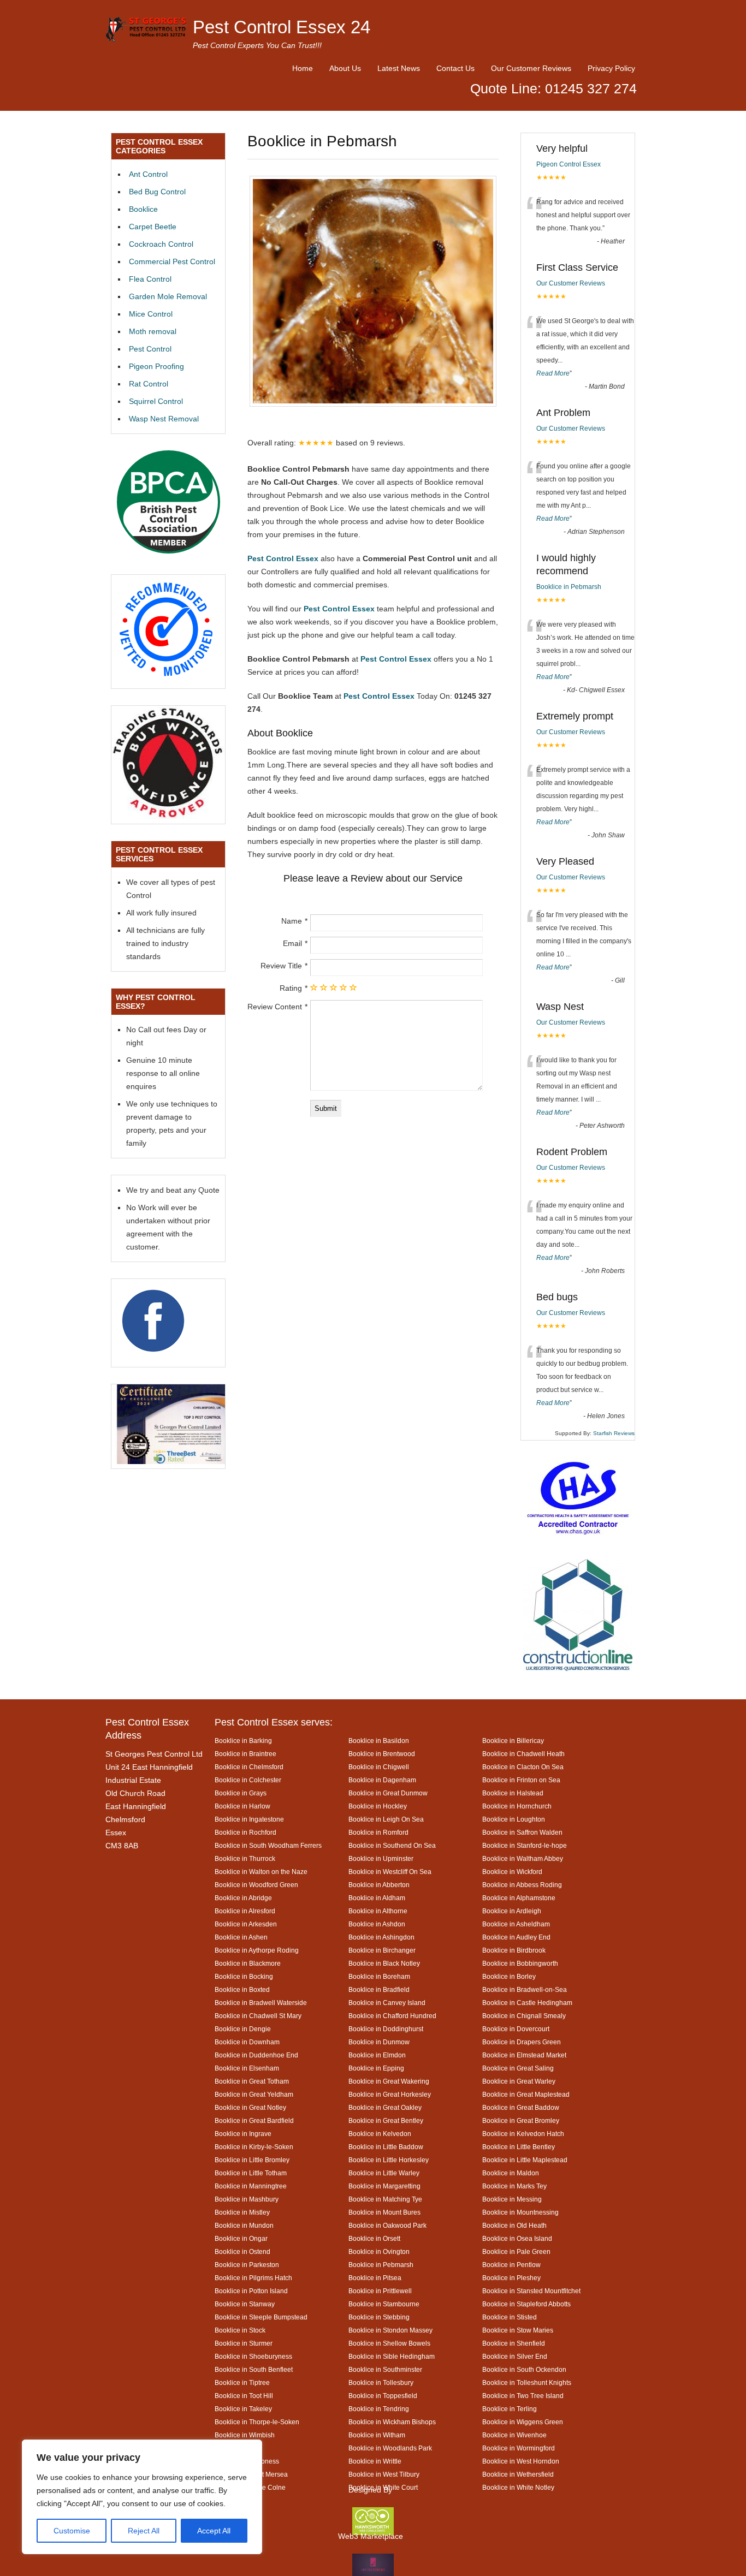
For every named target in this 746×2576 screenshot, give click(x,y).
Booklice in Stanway (245, 2304)
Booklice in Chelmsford (249, 1767)
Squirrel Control (156, 401)
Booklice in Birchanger (382, 1950)
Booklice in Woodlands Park (390, 2448)
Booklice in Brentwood (382, 1754)
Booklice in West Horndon (521, 2461)
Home (303, 68)
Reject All (144, 2531)
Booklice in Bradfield (379, 1989)
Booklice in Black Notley (384, 1963)
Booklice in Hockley (378, 1806)
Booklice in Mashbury (247, 2199)
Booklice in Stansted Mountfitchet (531, 2291)
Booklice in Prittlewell (380, 2291)
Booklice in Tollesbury (381, 2382)
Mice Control (151, 314)
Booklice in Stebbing (379, 2317)
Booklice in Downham (247, 2042)
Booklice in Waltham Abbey (523, 1858)
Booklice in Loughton (514, 1819)
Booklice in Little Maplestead (525, 2160)
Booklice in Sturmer (244, 2343)
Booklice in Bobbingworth (520, 1963)
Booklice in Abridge (243, 1898)
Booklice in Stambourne (384, 2304)
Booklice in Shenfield (514, 2343)
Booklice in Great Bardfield (254, 2120)
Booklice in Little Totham (251, 2173)
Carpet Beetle (153, 227)
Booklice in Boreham (379, 1976)
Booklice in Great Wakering (389, 2081)
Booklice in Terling (510, 2409)
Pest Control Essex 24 (282, 27)
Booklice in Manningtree (251, 2186)
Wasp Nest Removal (164, 419)
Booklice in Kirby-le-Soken (254, 2147)
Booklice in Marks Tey (514, 2186)
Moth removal (153, 331)
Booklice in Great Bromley (521, 2120)
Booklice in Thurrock (245, 1858)
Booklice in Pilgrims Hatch (253, 2278)
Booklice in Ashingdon (381, 1937)
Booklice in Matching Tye (385, 2199)
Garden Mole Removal (168, 296)
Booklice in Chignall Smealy (524, 2016)
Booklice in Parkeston (247, 2265)
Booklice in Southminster (385, 2369)
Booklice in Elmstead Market (524, 2055)
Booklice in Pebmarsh (569, 587)
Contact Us (455, 68)
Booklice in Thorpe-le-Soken (257, 2422)
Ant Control (148, 174)
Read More (553, 373)
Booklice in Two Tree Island (523, 2396)
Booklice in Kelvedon (380, 2134)
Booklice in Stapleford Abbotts (526, 2304)
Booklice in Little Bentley (519, 2147)
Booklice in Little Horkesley (389, 2160)
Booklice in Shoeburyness (253, 2356)
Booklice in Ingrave (243, 2134)
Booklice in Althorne (378, 1911)
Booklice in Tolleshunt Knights (527, 2382)
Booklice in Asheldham (516, 1924)
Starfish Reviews (614, 1433)
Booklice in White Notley (518, 2487)
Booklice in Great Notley (250, 2107)
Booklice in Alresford (245, 1911)
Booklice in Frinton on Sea (521, 1780)
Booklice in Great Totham (252, 2081)
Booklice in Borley (509, 1976)
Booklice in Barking (243, 1741)
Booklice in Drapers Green (522, 2042)
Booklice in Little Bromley (252, 2160)
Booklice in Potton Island (251, 2291)
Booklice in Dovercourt (516, 2029)
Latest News (399, 68)
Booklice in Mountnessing (520, 2212)
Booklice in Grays (241, 1793)
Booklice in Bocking (244, 1976)
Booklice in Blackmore (248, 1963)
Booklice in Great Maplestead (526, 2094)
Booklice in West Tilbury (384, 2474)
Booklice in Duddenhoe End (256, 2055)
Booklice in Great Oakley (385, 2107)
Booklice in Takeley (243, 2409)
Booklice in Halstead (513, 1793)
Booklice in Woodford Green (256, 1885)
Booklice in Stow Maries (518, 2330)
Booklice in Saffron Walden (522, 1832)
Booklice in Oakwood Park (387, 2225)
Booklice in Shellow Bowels (389, 2343)
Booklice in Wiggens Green (523, 2422)
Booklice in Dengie (243, 2029)
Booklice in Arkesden (246, 1924)
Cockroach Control (161, 244)
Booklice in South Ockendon (524, 2369)
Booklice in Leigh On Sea (386, 1819)
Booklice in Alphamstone (519, 1898)
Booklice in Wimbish (245, 2435)
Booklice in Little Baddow (386, 2147)
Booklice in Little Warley (384, 2173)
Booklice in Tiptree (242, 2382)
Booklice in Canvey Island (387, 2003)
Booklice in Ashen (241, 1937)
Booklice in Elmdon (377, 2055)
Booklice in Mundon (244, 2225)
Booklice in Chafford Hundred (392, 2016)
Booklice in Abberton (379, 1885)
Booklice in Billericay (513, 1741)
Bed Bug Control (157, 192)
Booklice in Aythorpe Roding (257, 1950)
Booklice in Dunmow (379, 2042)
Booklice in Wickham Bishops (392, 2422)
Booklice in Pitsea (375, 2278)
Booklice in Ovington (379, 2251)
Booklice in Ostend (242, 2251)
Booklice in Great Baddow (521, 2107)
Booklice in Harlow (242, 1806)
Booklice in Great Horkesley (390, 2094)
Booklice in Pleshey (511, 2278)
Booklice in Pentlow (511, 2265)
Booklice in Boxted (242, 1989)
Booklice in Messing (512, 2199)
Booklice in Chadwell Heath (523, 1754)
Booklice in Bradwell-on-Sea (525, 1989)
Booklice (143, 209)
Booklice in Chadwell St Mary (258, 2016)
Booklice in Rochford (245, 1832)
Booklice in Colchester (248, 1780)
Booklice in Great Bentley (386, 2120)
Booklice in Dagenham (382, 1780)
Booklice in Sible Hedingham (392, 2356)
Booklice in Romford (378, 1832)
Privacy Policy (611, 68)
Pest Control (150, 349)
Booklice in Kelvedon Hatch (523, 2134)
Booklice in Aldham (377, 1898)
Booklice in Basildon (379, 1741)
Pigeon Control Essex (569, 164)
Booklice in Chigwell (379, 1767)
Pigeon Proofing (156, 366)
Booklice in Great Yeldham (254, 2094)
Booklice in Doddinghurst (386, 2029)
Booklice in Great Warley (519, 2081)
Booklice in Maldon (511, 2173)
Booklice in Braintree (245, 1754)
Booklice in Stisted (510, 2317)
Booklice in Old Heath (514, 2225)
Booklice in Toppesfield (383, 2396)
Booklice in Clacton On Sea (523, 1767)
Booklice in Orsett (374, 2238)
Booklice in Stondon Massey (390, 2330)
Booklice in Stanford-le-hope (525, 1845)
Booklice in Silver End (515, 2356)
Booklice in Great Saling (518, 2068)
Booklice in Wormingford (519, 2448)
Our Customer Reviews (531, 68)
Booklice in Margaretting (384, 2186)
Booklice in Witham (377, 2435)
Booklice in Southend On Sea (392, 1845)
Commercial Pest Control (172, 261)
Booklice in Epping (376, 2068)
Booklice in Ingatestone (249, 1819)
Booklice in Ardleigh (512, 1911)
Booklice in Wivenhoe (514, 2435)
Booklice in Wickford (512, 1872)
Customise (72, 2531)
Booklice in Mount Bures (384, 2212)
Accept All (214, 2531)
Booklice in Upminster (381, 1858)
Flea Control (150, 279)
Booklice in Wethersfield (518, 2474)
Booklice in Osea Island (517, 2238)
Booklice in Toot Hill (244, 2396)
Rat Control (149, 384)
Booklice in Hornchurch (517, 1806)
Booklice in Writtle (375, 2461)
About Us (345, 68)
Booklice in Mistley (242, 2212)
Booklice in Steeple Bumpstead (261, 2317)
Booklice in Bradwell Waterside (261, 2003)
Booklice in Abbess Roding (522, 1885)
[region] (142, 2497)
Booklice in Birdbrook (514, 1950)
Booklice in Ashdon (377, 1924)
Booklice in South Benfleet (254, 2369)
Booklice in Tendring (379, 2409)
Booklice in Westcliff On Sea (390, 1872)
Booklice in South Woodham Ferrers (268, 1845)
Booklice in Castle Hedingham (527, 2003)
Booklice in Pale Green (516, 2251)
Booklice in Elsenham (247, 2068)
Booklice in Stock (240, 2330)
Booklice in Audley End (516, 1937)
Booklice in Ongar (241, 2238)
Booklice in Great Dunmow (388, 1793)
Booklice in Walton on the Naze (261, 1872)
